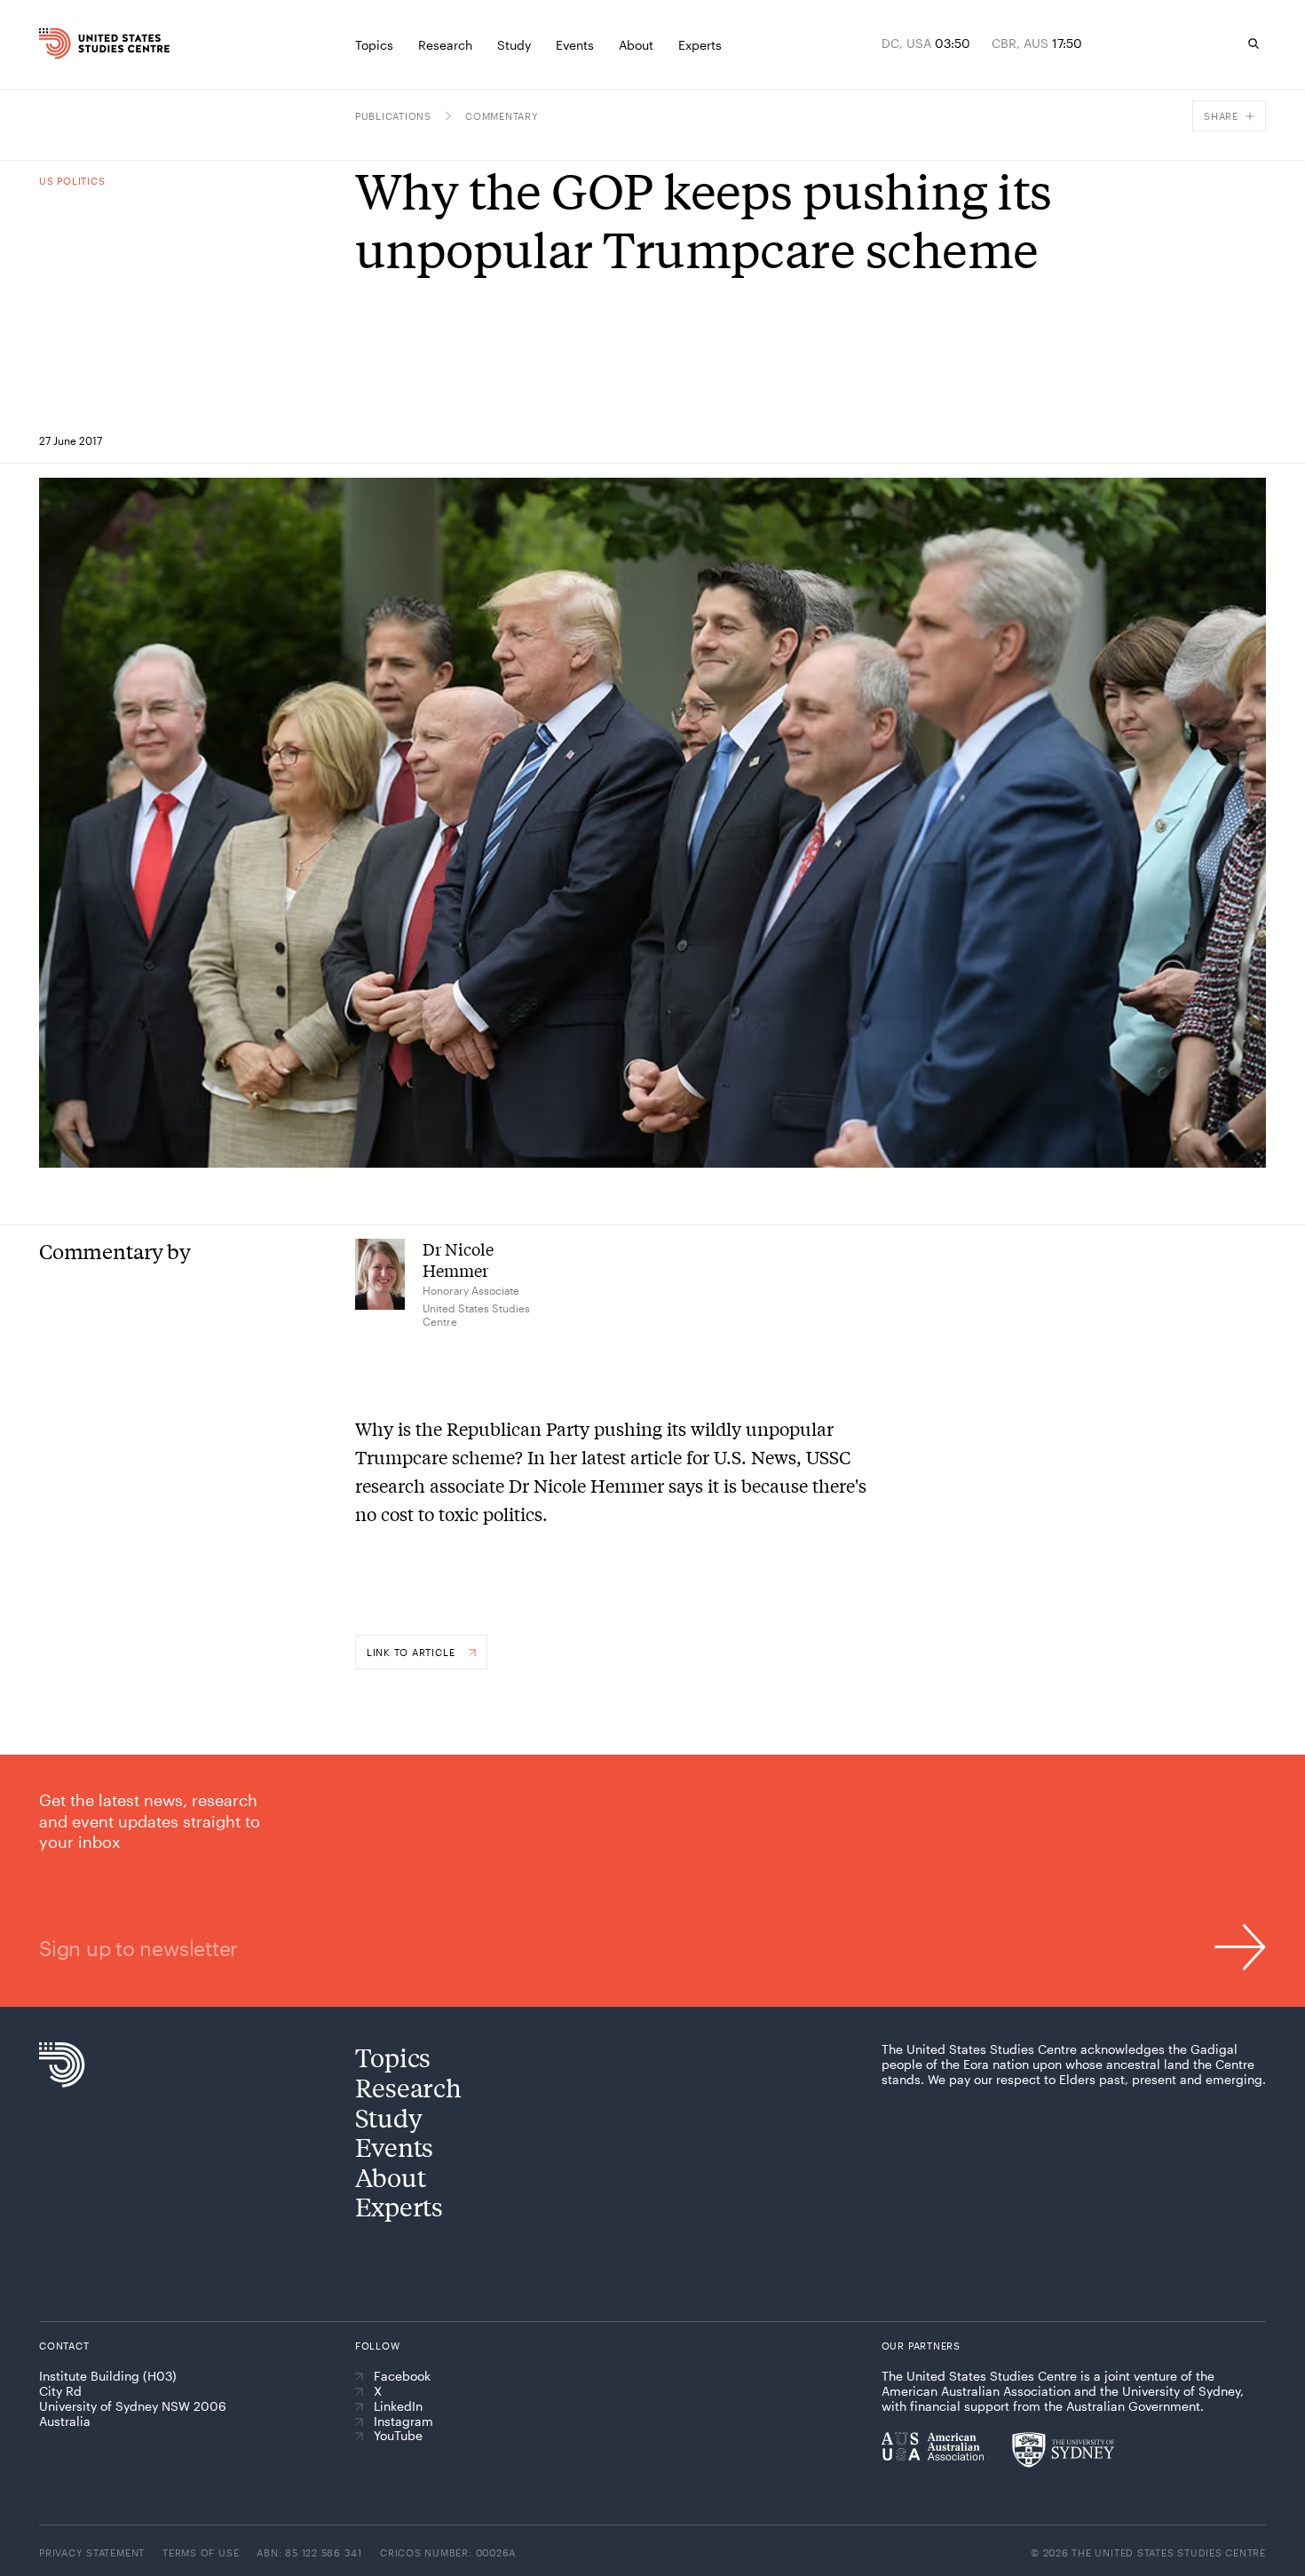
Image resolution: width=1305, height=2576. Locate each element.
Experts (399, 2206)
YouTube (398, 2436)
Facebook (402, 2376)
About (391, 2177)
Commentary (502, 116)
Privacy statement (92, 2552)
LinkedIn (398, 2406)
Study (389, 2117)
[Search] (1254, 44)
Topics (393, 2057)
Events (394, 2147)
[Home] (74, 44)
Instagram (403, 2421)
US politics (72, 181)
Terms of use (201, 2552)
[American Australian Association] (933, 2446)
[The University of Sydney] (1063, 2450)
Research (408, 2087)
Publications (393, 116)
